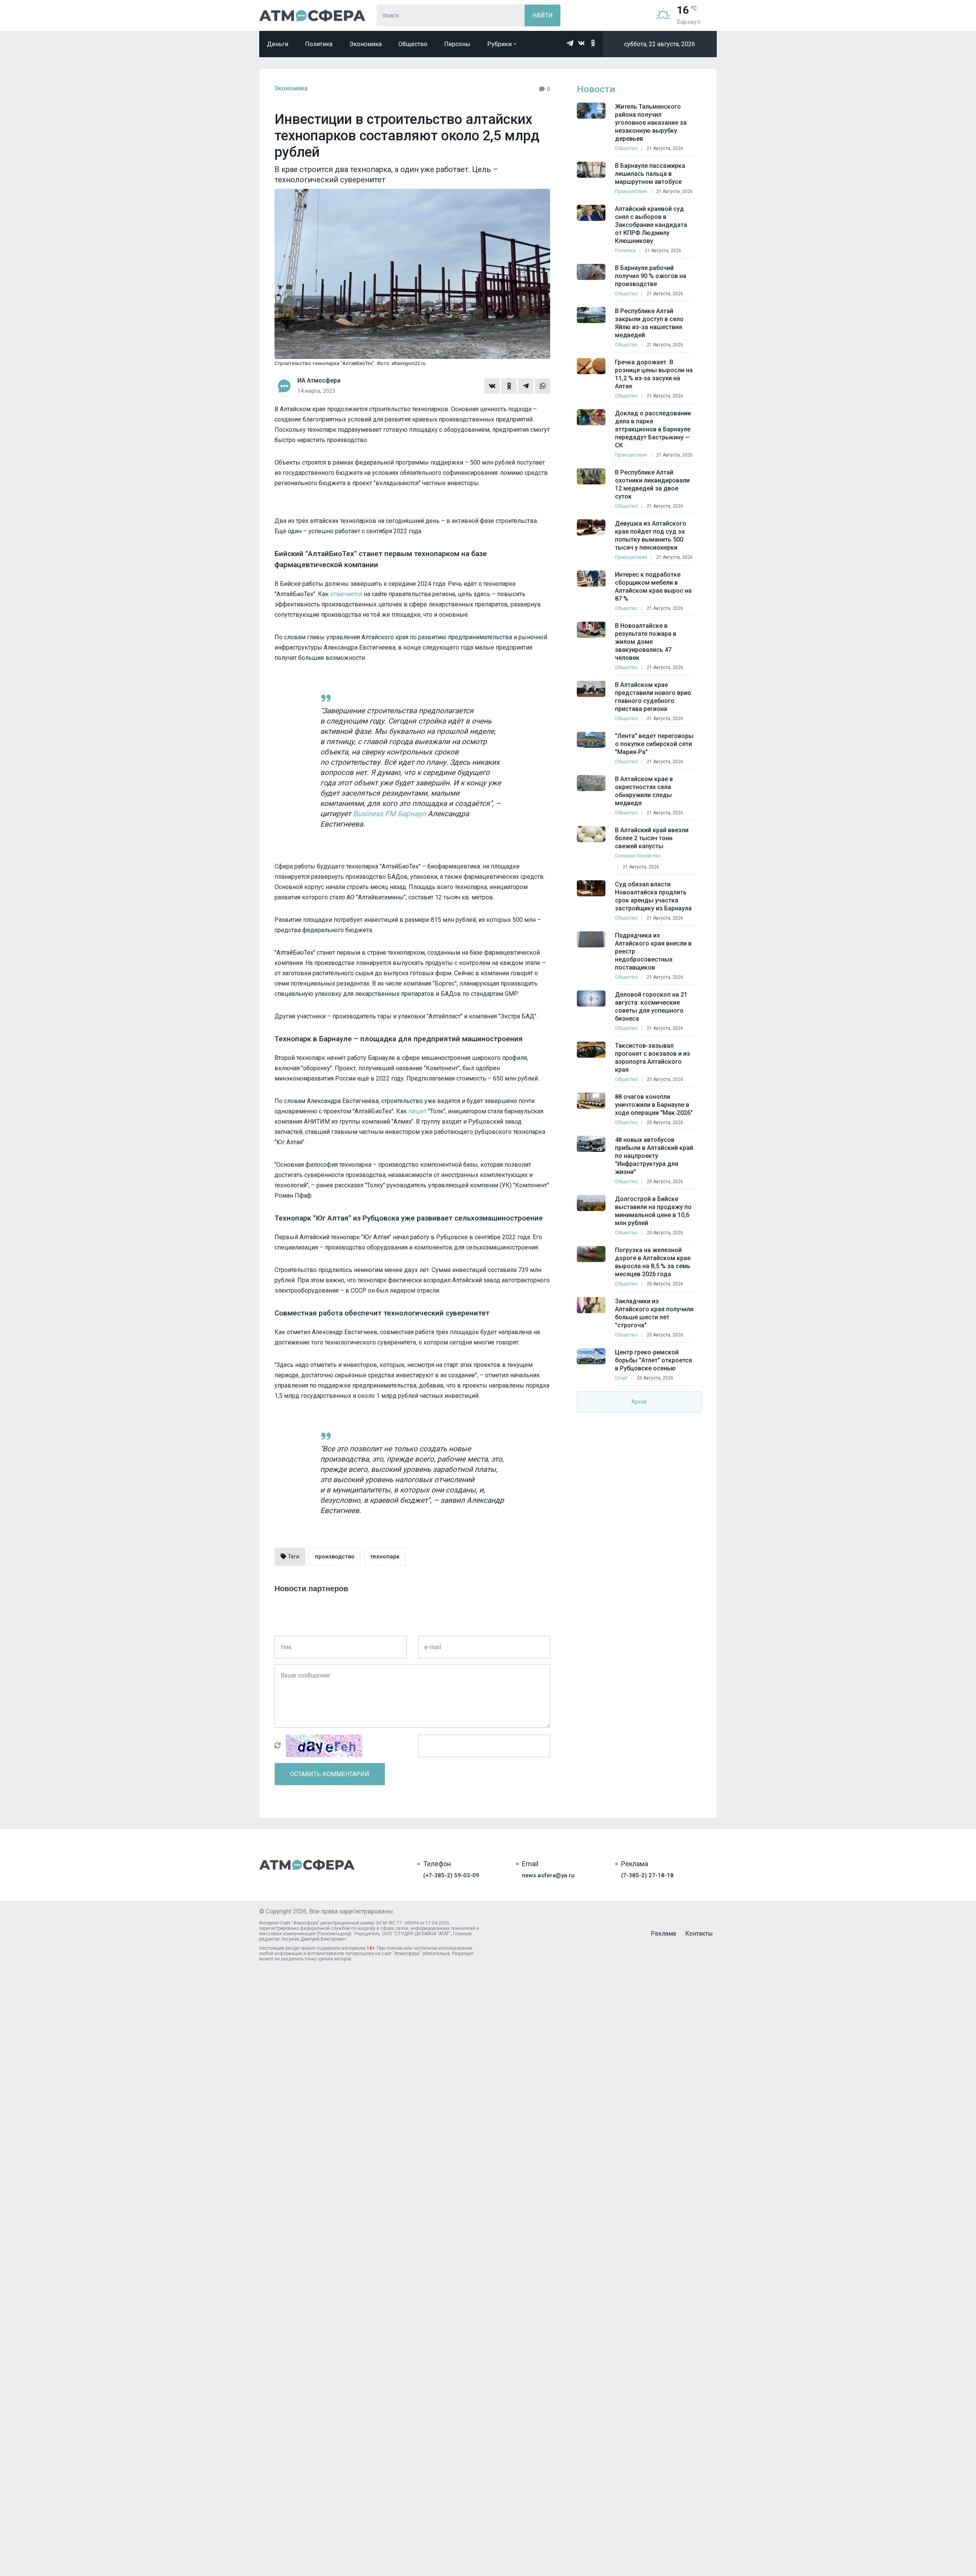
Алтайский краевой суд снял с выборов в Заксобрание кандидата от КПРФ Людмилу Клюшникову (651, 225)
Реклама (663, 1934)
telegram (570, 43)
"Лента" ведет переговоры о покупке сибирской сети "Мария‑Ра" (654, 744)
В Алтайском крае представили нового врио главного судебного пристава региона (653, 697)
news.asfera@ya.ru (548, 1875)
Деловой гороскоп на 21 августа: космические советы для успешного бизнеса (651, 1007)
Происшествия (631, 191)
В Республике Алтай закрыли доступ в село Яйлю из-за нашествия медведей (649, 323)
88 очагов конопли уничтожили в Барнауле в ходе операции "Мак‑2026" (654, 1105)
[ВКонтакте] (492, 386)
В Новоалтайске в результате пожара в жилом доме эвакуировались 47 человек (646, 642)
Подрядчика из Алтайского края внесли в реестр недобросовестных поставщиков (653, 951)
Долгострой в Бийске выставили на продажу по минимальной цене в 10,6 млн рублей (653, 1211)
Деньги (278, 44)
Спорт (621, 1378)
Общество (413, 44)
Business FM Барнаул (389, 814)
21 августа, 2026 (665, 148)
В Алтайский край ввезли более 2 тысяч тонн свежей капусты (652, 838)
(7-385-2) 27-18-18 (647, 1875)
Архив (639, 1402)
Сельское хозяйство (638, 856)
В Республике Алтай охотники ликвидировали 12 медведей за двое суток (652, 484)
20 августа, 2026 (665, 1079)
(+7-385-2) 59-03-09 (451, 1875)
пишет (417, 1111)
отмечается (346, 594)
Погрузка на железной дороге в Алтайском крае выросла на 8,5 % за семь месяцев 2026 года (653, 1262)
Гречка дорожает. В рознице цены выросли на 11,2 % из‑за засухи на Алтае (654, 374)
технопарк (385, 1557)
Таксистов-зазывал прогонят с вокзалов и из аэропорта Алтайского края (653, 1058)
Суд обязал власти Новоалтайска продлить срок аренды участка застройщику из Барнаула (653, 896)
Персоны (457, 44)
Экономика (365, 44)
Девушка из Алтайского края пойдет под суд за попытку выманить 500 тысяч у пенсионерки (651, 535)
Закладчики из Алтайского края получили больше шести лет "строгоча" (654, 1313)
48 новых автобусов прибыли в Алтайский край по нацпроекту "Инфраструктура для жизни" (654, 1156)
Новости (596, 89)
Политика (319, 44)
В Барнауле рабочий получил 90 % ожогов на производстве (651, 276)
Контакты (699, 1934)
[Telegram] (526, 386)
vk (581, 43)
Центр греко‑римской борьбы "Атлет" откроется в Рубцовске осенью (653, 1360)
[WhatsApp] (543, 386)
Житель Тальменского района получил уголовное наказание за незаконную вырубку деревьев (651, 123)
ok (593, 43)
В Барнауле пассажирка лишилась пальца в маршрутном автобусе (650, 174)
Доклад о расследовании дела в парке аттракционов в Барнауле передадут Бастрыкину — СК (653, 429)
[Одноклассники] (509, 386)
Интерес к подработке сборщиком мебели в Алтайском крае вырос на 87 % (653, 587)
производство (335, 1557)
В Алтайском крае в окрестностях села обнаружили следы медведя (644, 791)
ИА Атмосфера (312, 15)
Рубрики (500, 44)
